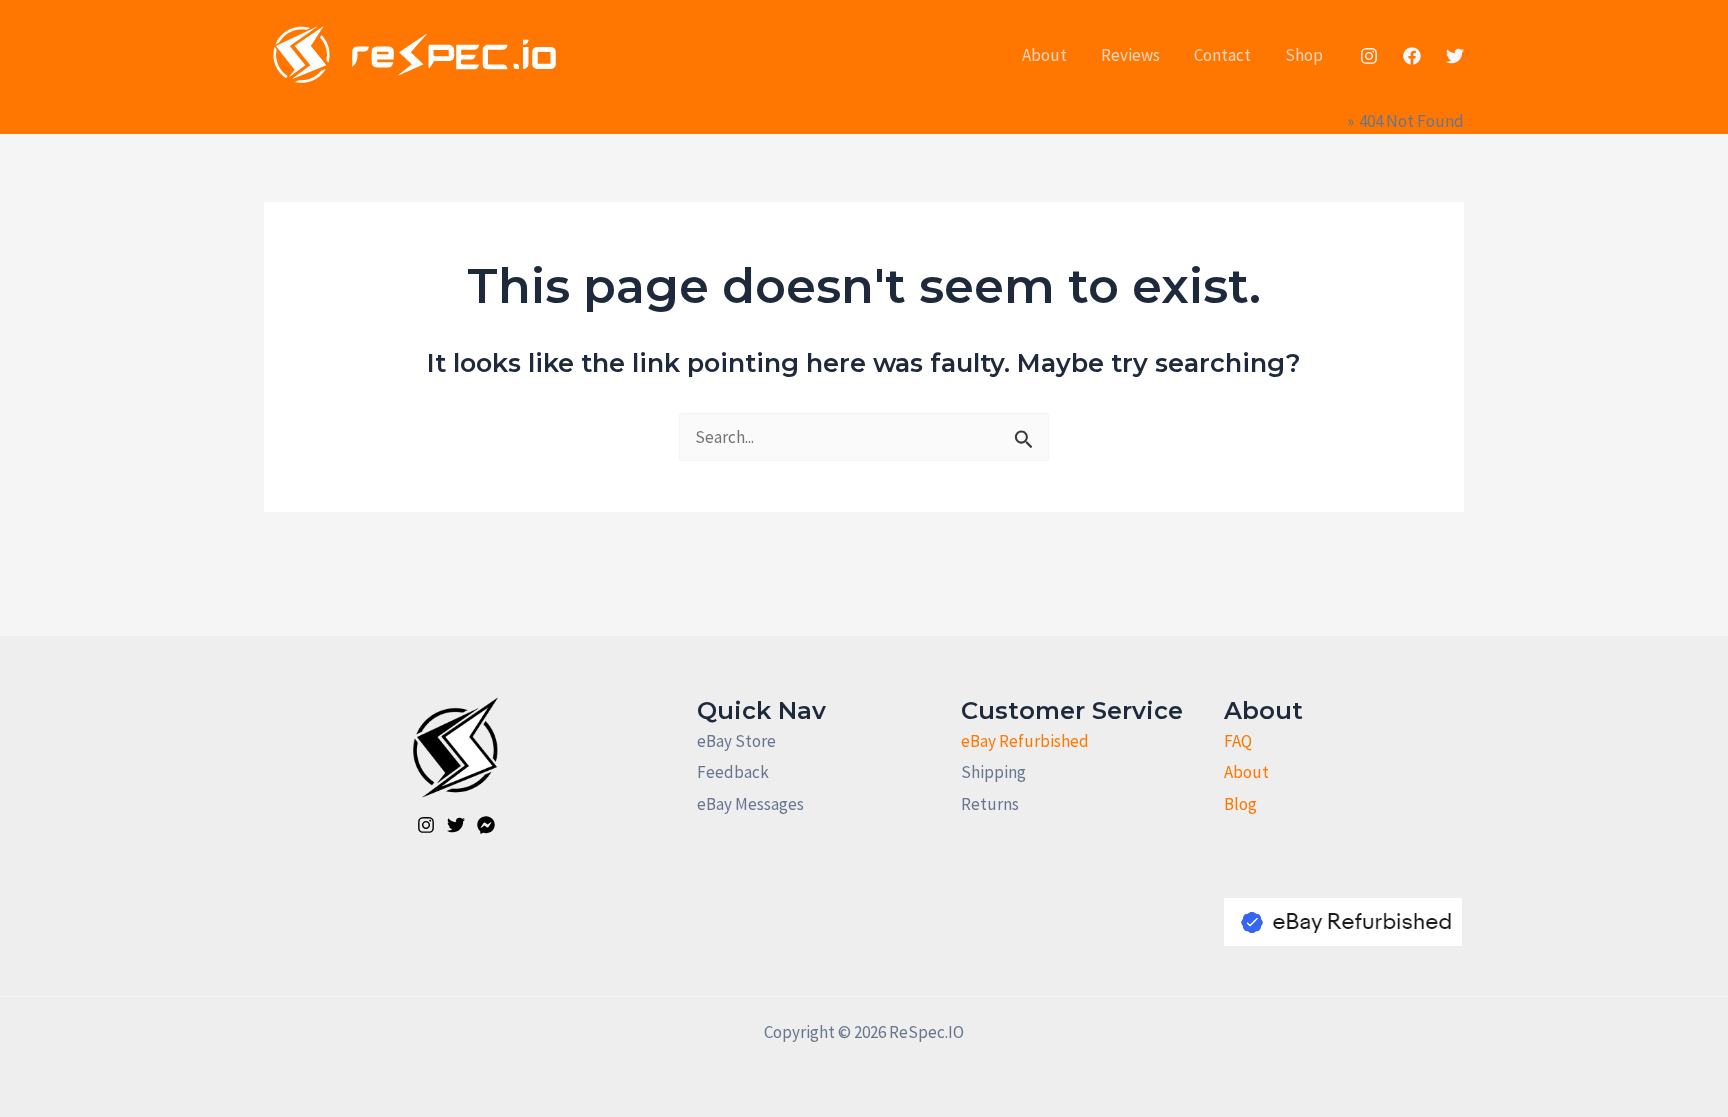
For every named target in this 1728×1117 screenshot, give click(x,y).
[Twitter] (1455, 56)
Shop (1304, 55)
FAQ (1238, 741)
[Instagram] (1369, 56)
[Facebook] (1412, 56)
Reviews (1130, 55)
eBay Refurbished (1025, 741)
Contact (1222, 55)
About (1044, 55)
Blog (1240, 804)
